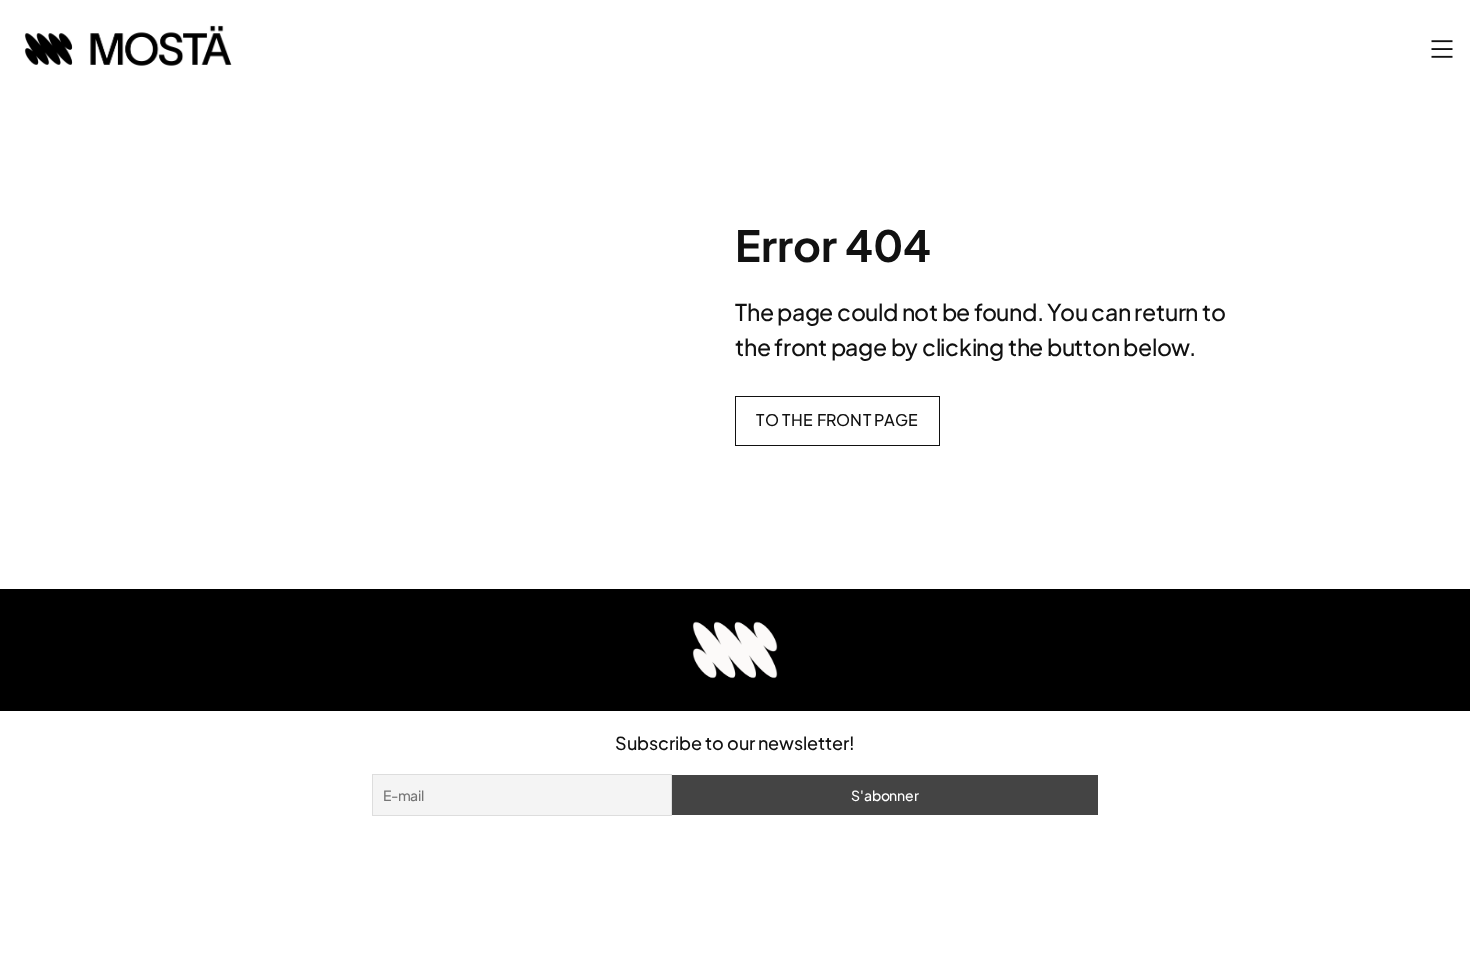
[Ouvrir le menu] (1442, 49)
